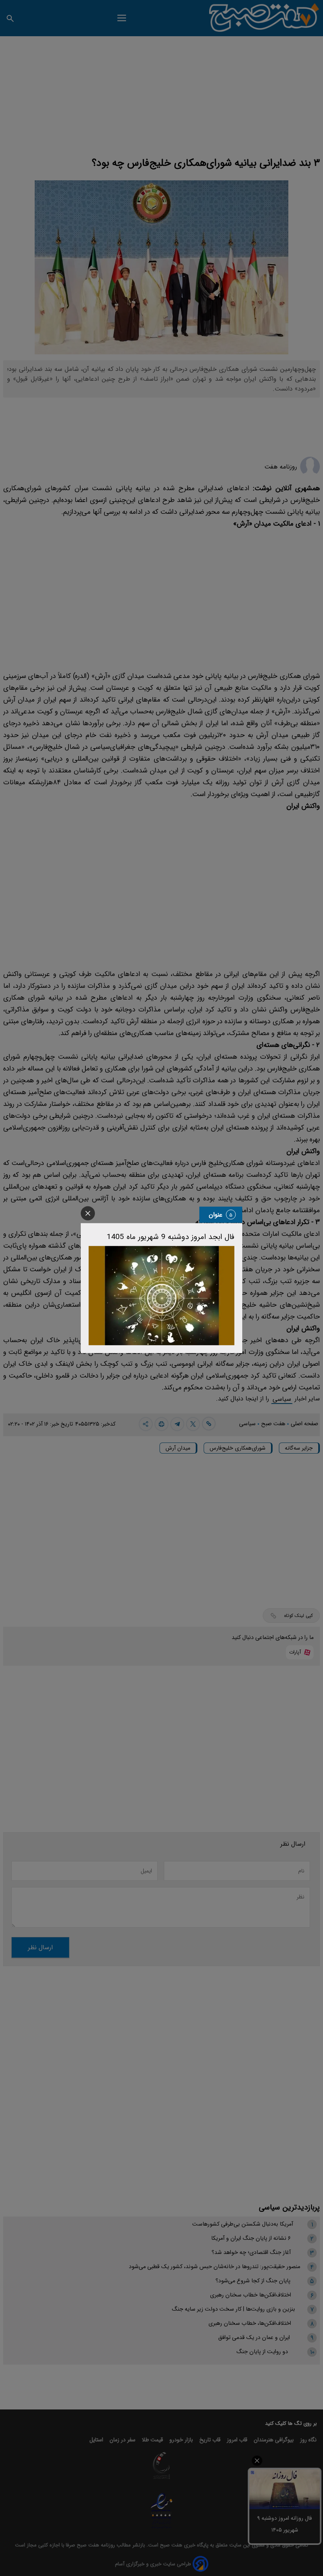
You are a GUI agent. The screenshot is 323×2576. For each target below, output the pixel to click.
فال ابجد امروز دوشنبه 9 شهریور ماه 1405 (171, 1237)
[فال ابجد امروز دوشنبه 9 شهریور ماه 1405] (161, 1295)
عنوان (216, 1214)
